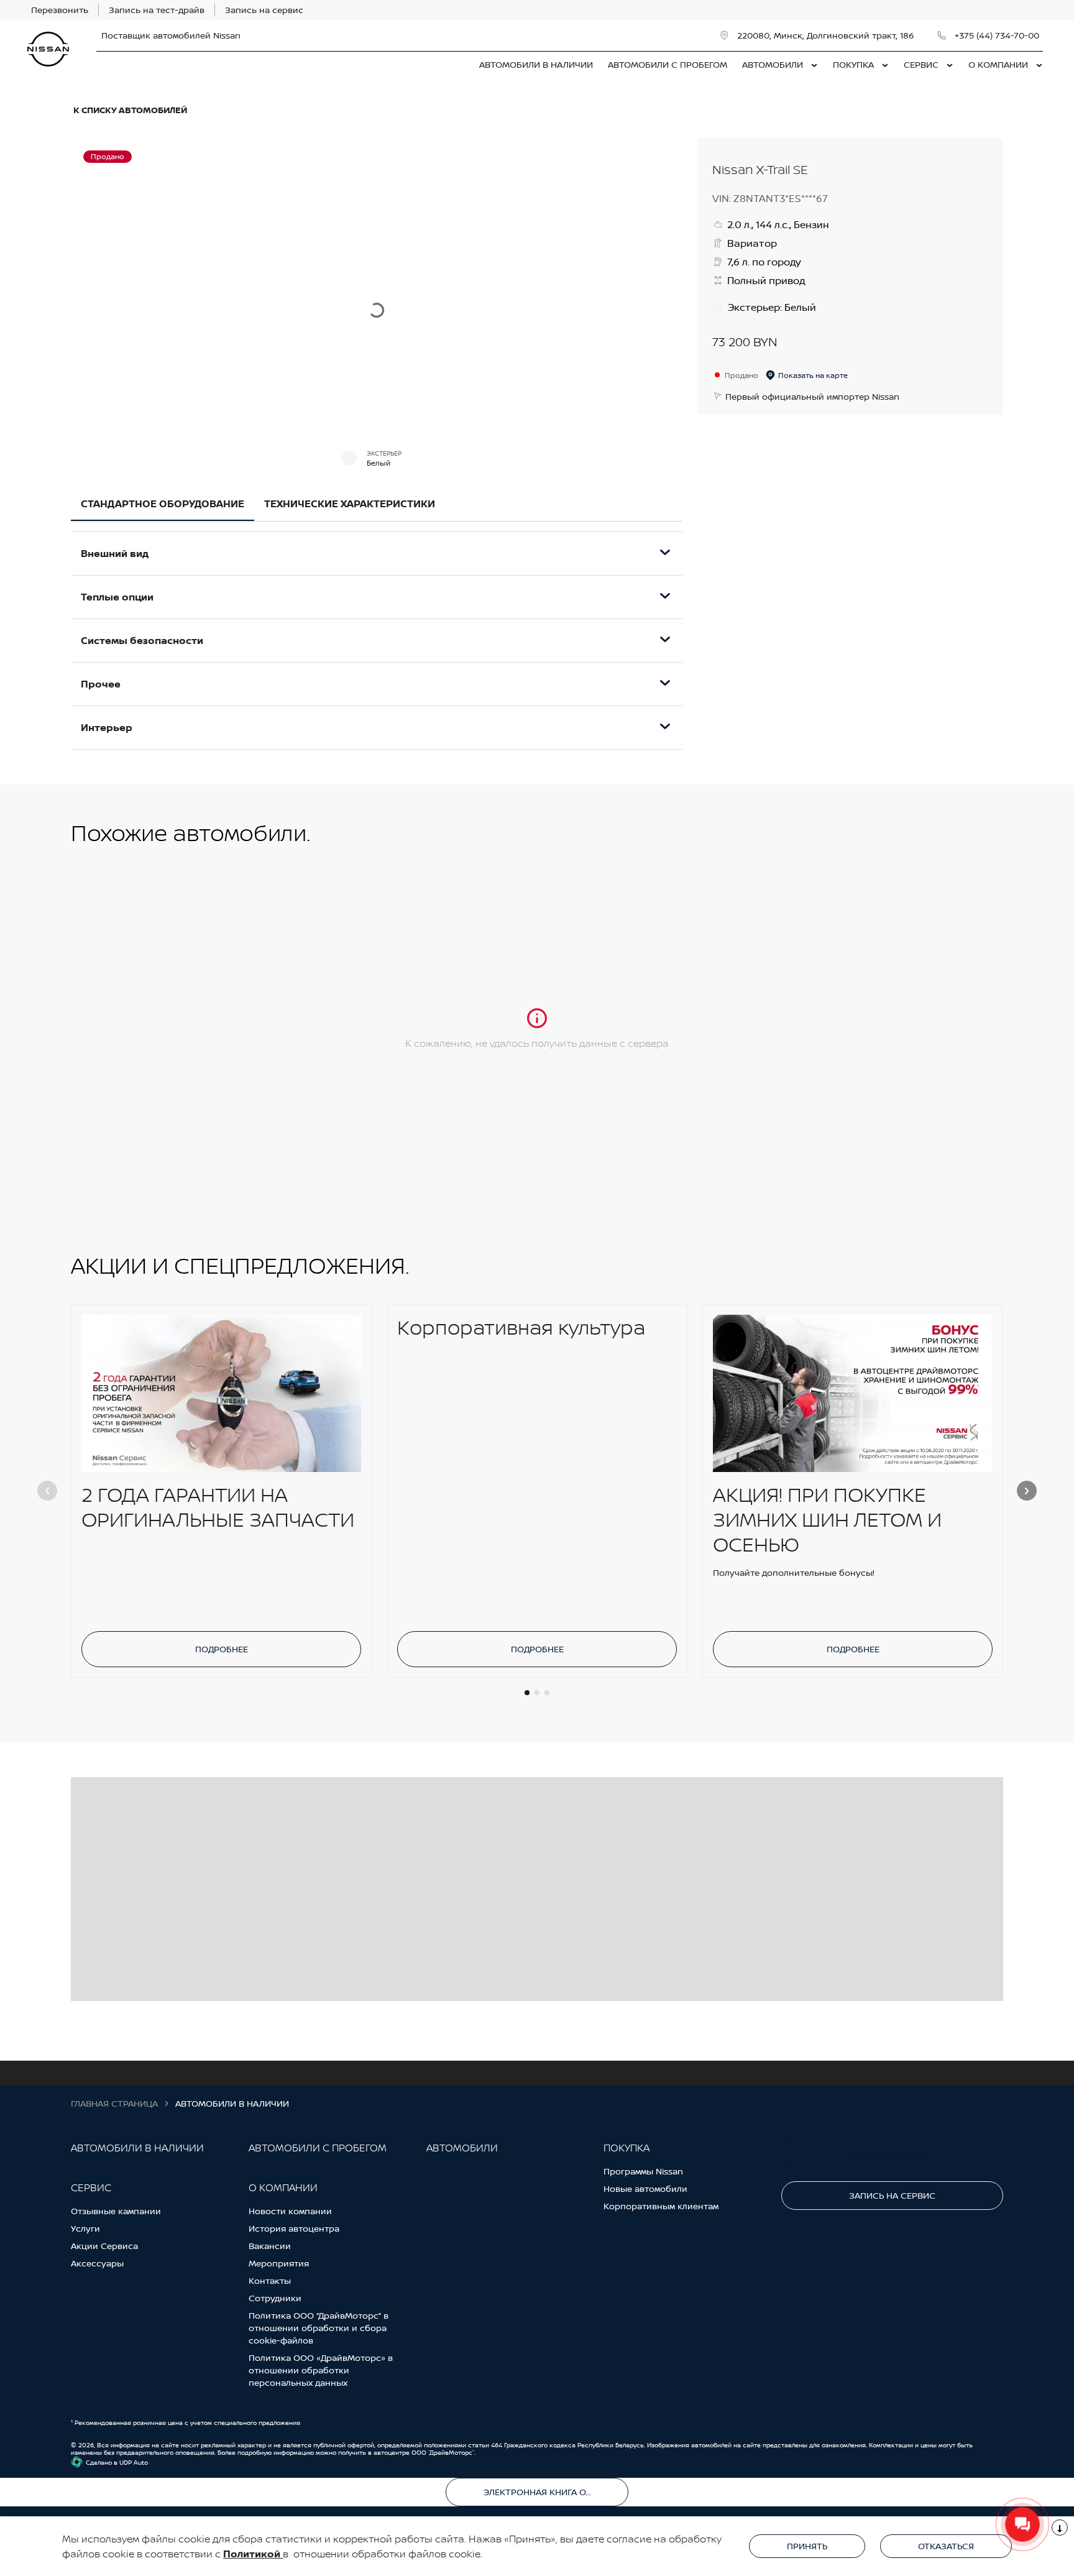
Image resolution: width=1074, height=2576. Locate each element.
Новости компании (290, 2211)
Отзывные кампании (116, 2211)
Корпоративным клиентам (661, 2206)
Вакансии (270, 2246)
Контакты (270, 2280)
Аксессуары (97, 2263)
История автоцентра (294, 2228)
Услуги (85, 2228)
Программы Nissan (643, 2171)
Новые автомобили (645, 2188)
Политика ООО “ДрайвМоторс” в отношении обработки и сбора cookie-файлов (319, 2328)
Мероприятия (279, 2263)
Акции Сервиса (104, 2246)
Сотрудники (275, 2298)
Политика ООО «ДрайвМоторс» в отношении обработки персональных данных (321, 2370)
